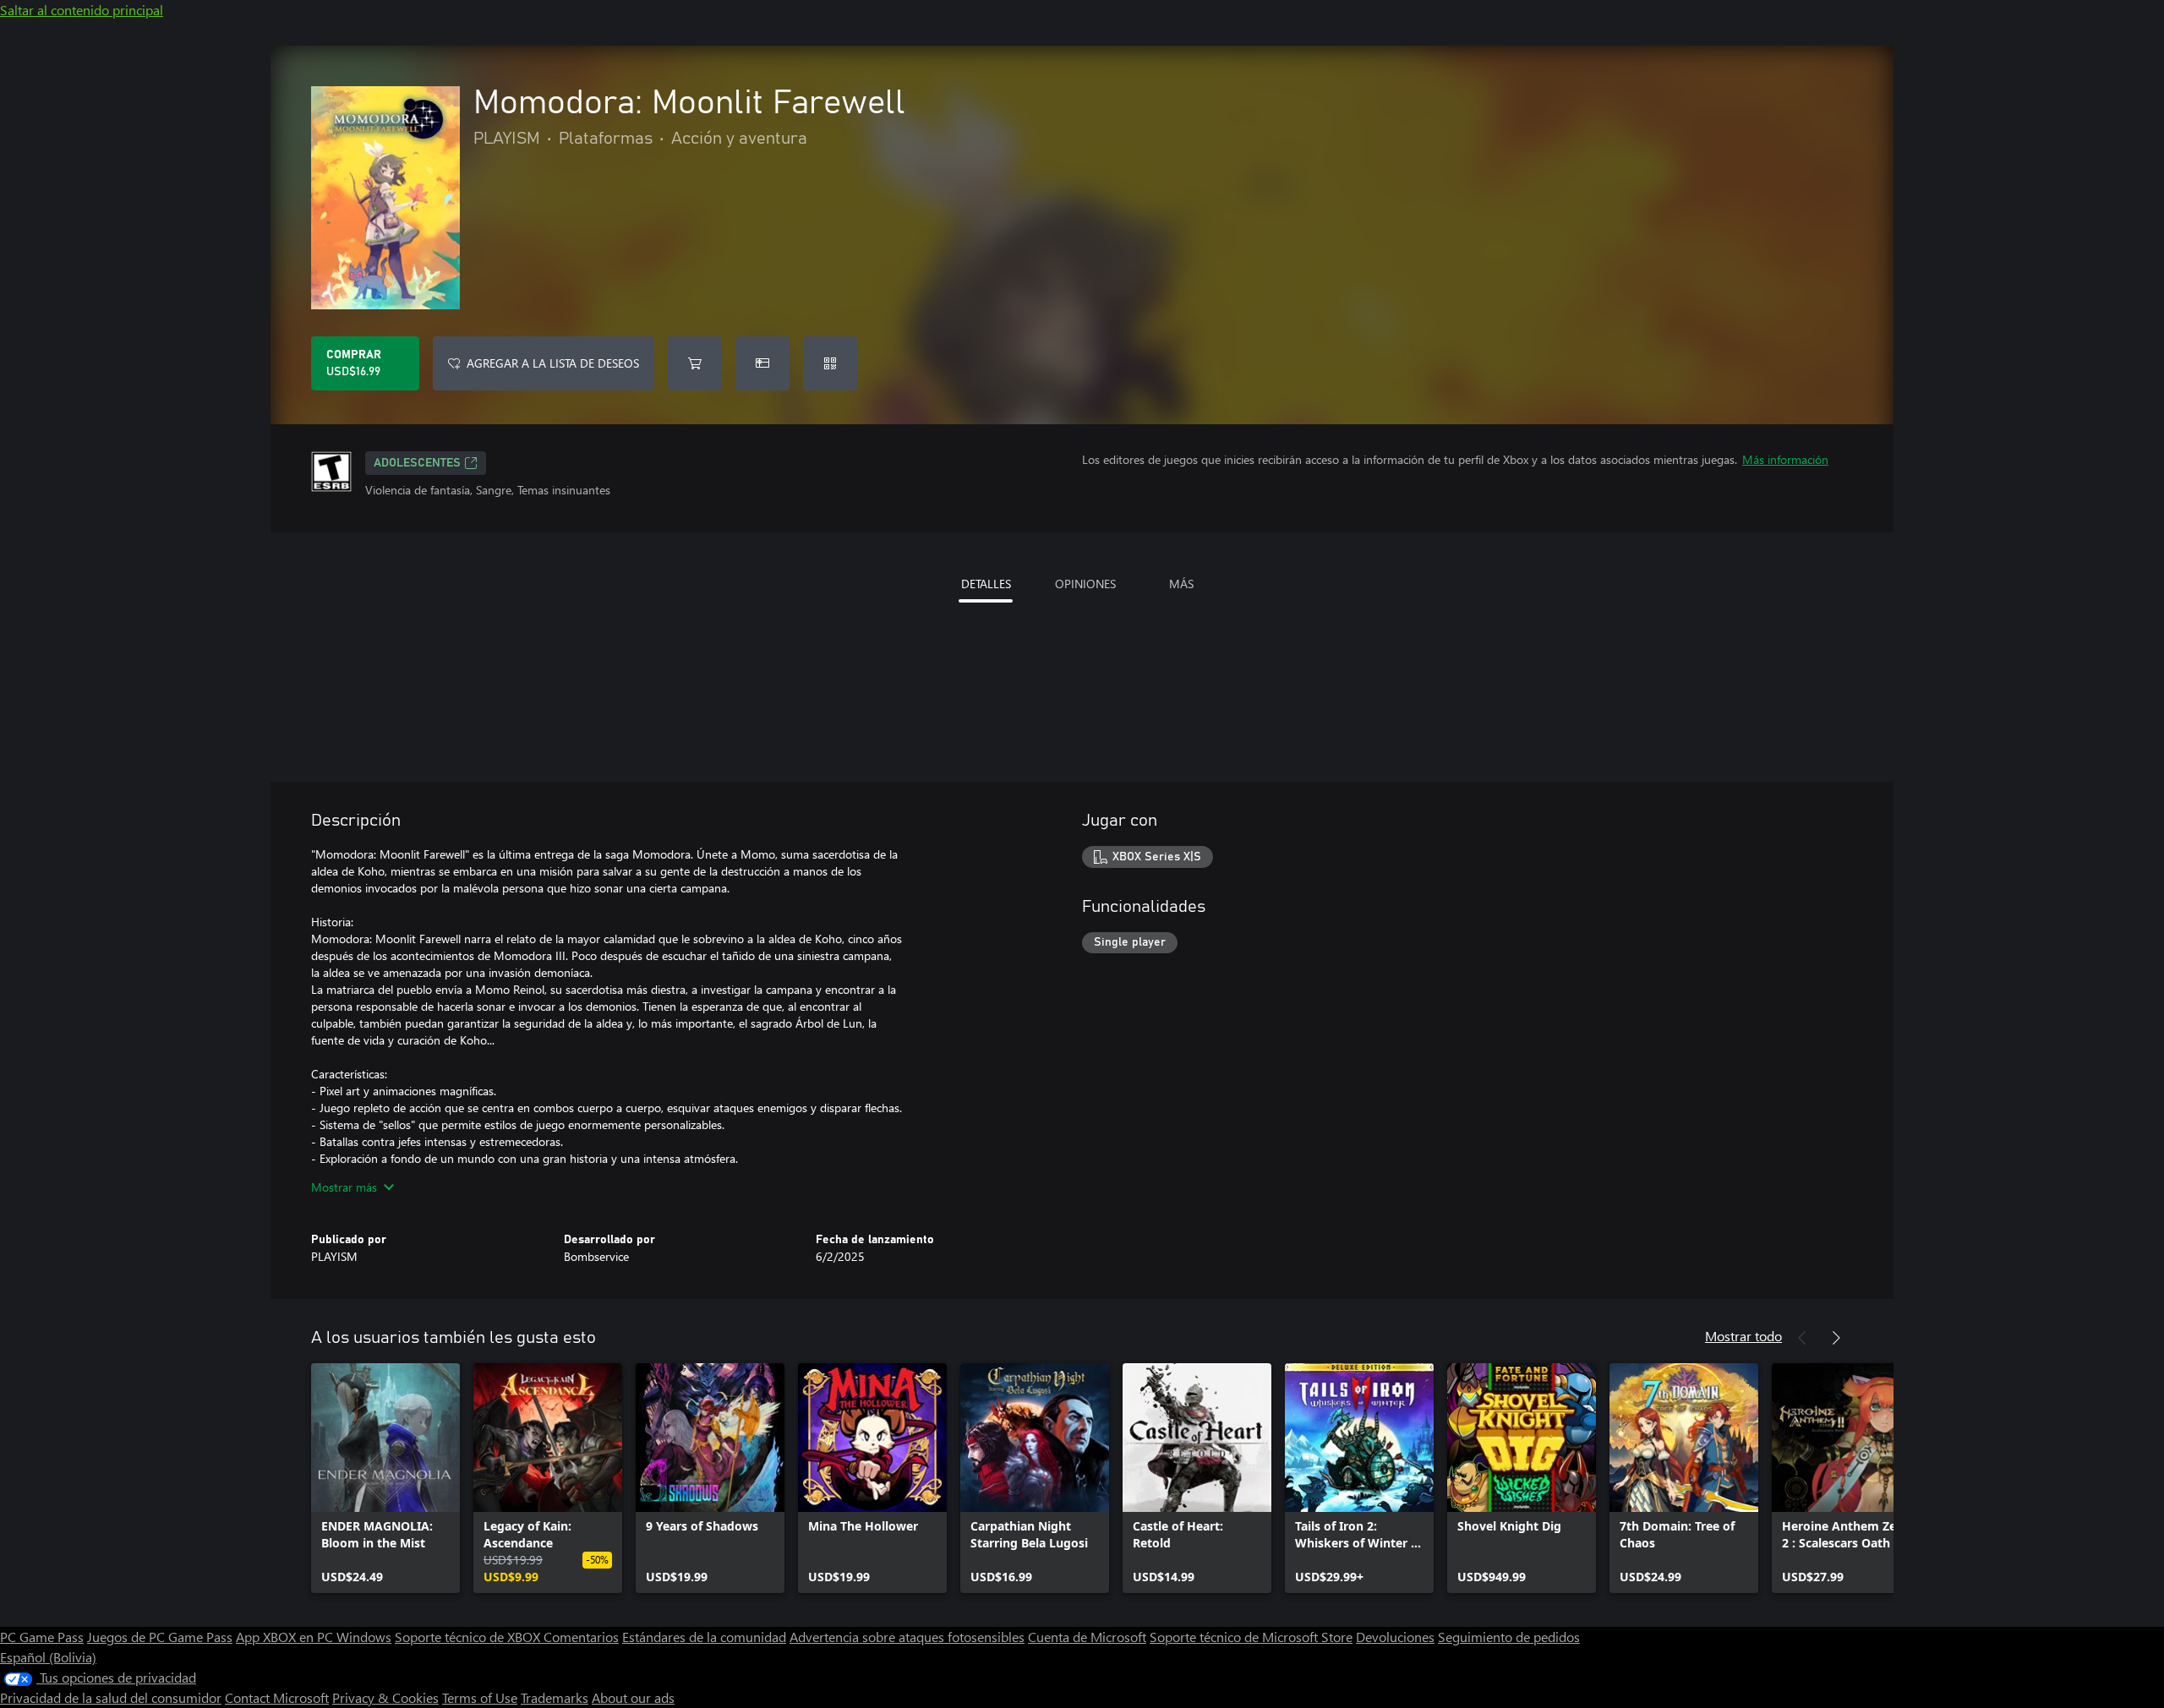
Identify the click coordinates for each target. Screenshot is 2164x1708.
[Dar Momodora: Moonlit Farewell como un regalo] (762, 363)
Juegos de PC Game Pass (160, 1637)
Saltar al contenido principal (82, 10)
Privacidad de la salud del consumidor (111, 1697)
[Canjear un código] (830, 363)
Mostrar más (344, 1187)
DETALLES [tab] (986, 584)
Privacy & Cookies (385, 1697)
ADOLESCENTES (417, 463)
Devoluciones (1395, 1637)
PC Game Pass (42, 1637)
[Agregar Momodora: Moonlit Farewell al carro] (695, 363)
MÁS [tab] (1181, 584)
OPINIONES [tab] (1085, 584)
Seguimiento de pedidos (1509, 1637)
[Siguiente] (1836, 1338)
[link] (385, 1478)
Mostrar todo (1743, 1336)
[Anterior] (1802, 1338)
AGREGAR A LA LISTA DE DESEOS (553, 363)
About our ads (633, 1697)
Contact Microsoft (277, 1697)
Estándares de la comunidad (704, 1637)
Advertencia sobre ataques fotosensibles (907, 1637)
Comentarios (581, 1637)
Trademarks (555, 1697)
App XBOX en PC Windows (314, 1637)
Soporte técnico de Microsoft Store (1251, 1637)
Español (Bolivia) (48, 1657)
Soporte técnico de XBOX (469, 1637)
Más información (1785, 459)
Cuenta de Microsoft (1087, 1637)
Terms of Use (480, 1697)
